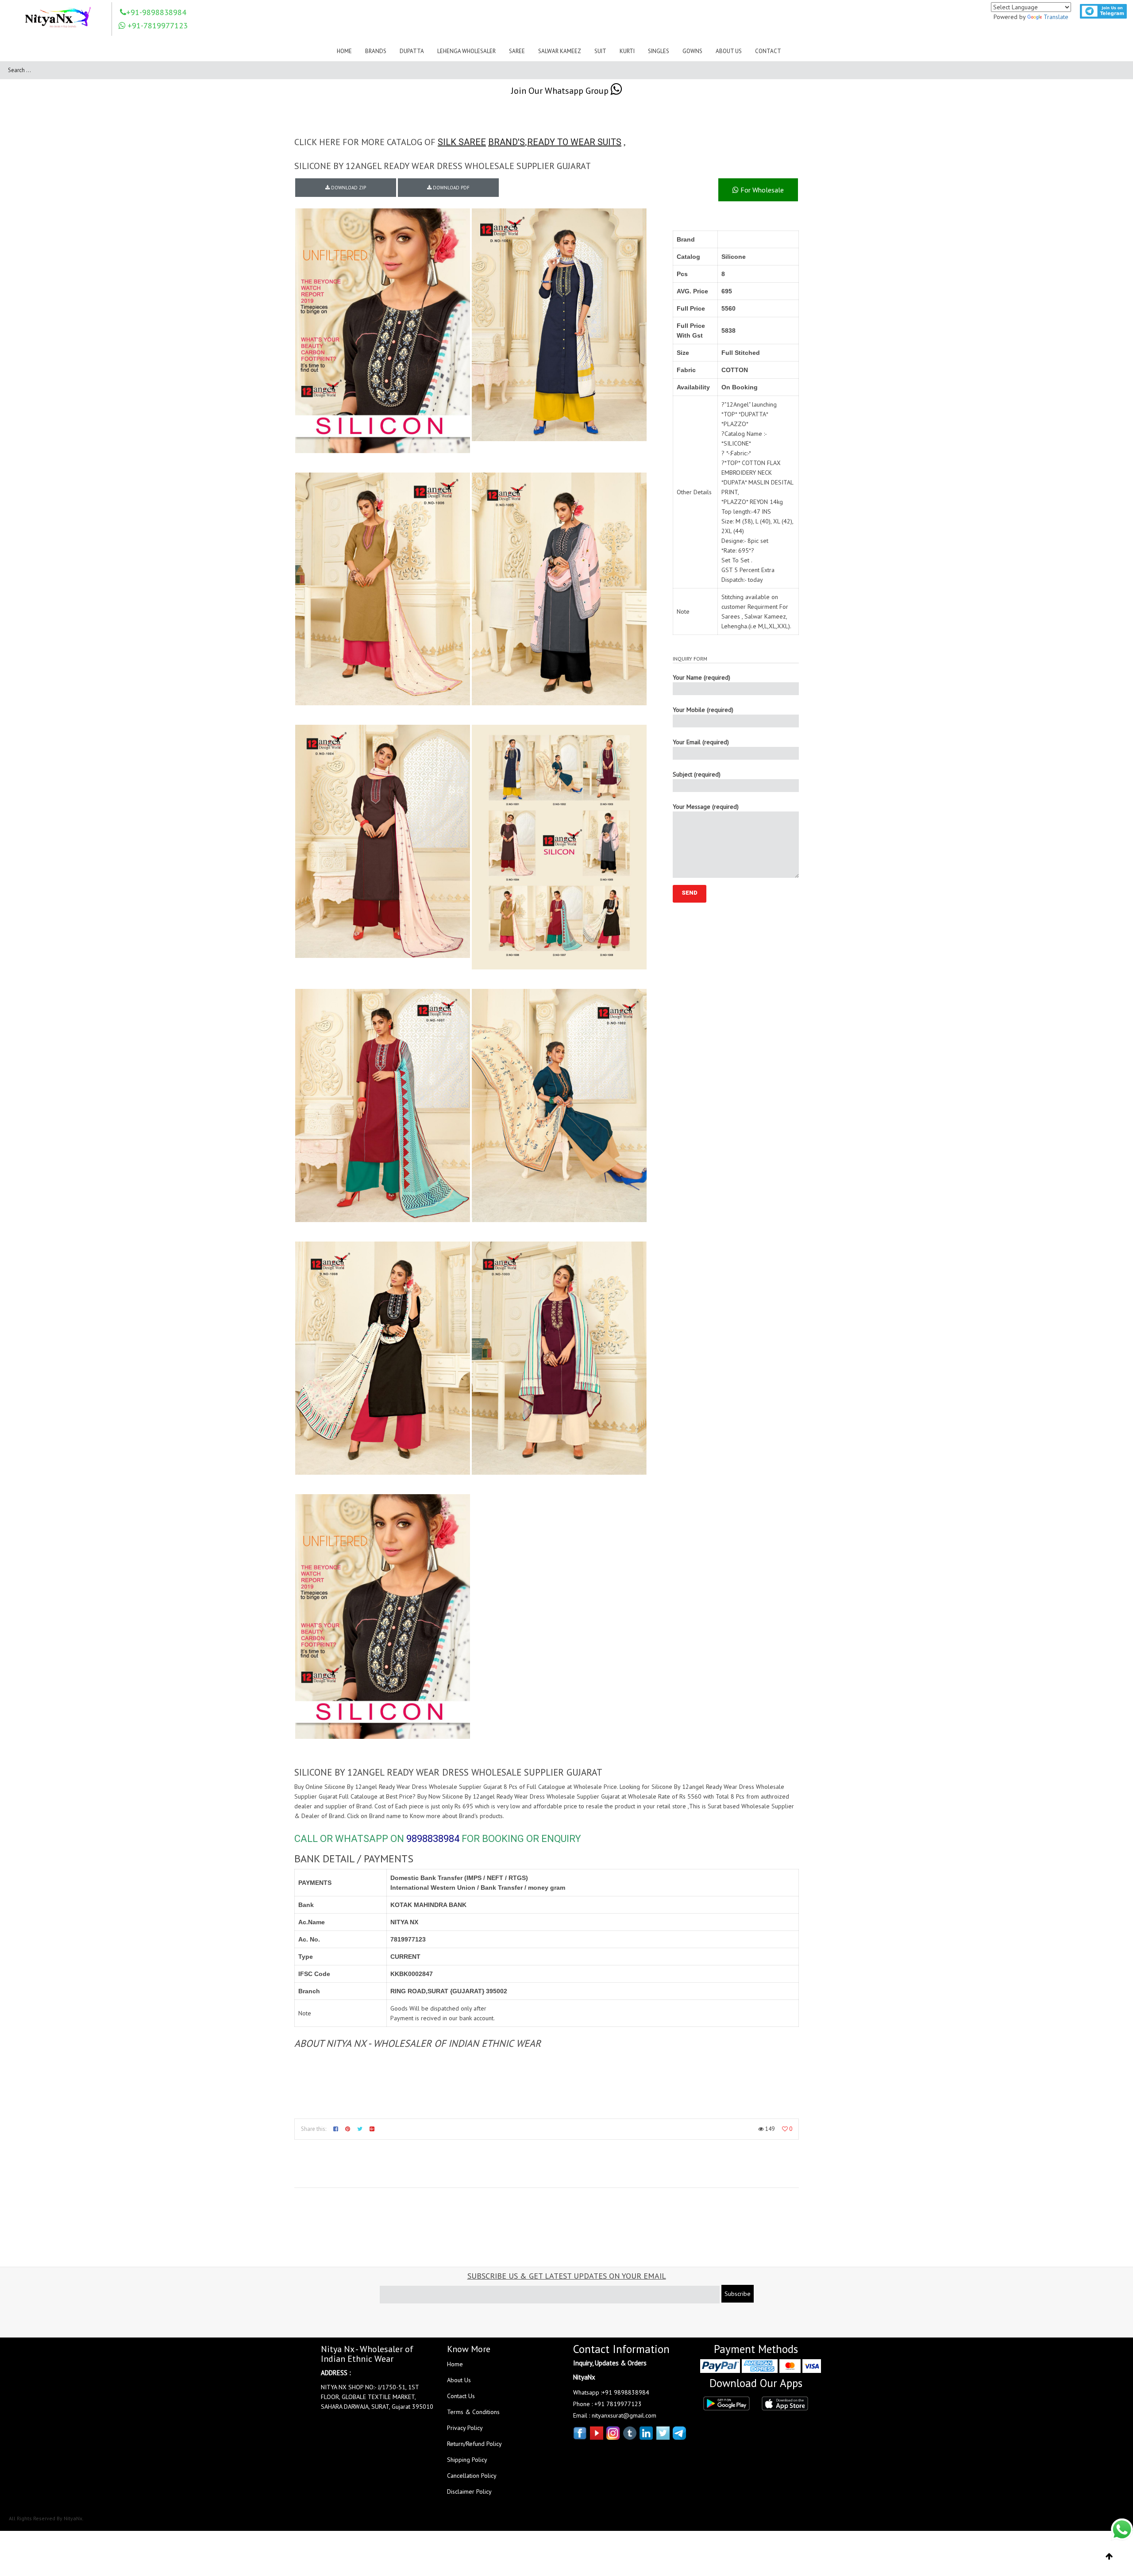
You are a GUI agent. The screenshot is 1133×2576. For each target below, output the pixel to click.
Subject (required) (697, 774)
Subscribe (738, 2294)
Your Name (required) (701, 677)
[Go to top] (1109, 2557)
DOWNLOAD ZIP (348, 188)
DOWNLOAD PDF (451, 188)
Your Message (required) (706, 807)
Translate (1056, 17)
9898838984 (433, 1839)
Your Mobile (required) (703, 710)
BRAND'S (507, 142)
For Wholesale (761, 190)
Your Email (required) (701, 742)
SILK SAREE (462, 142)
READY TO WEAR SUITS (574, 142)
